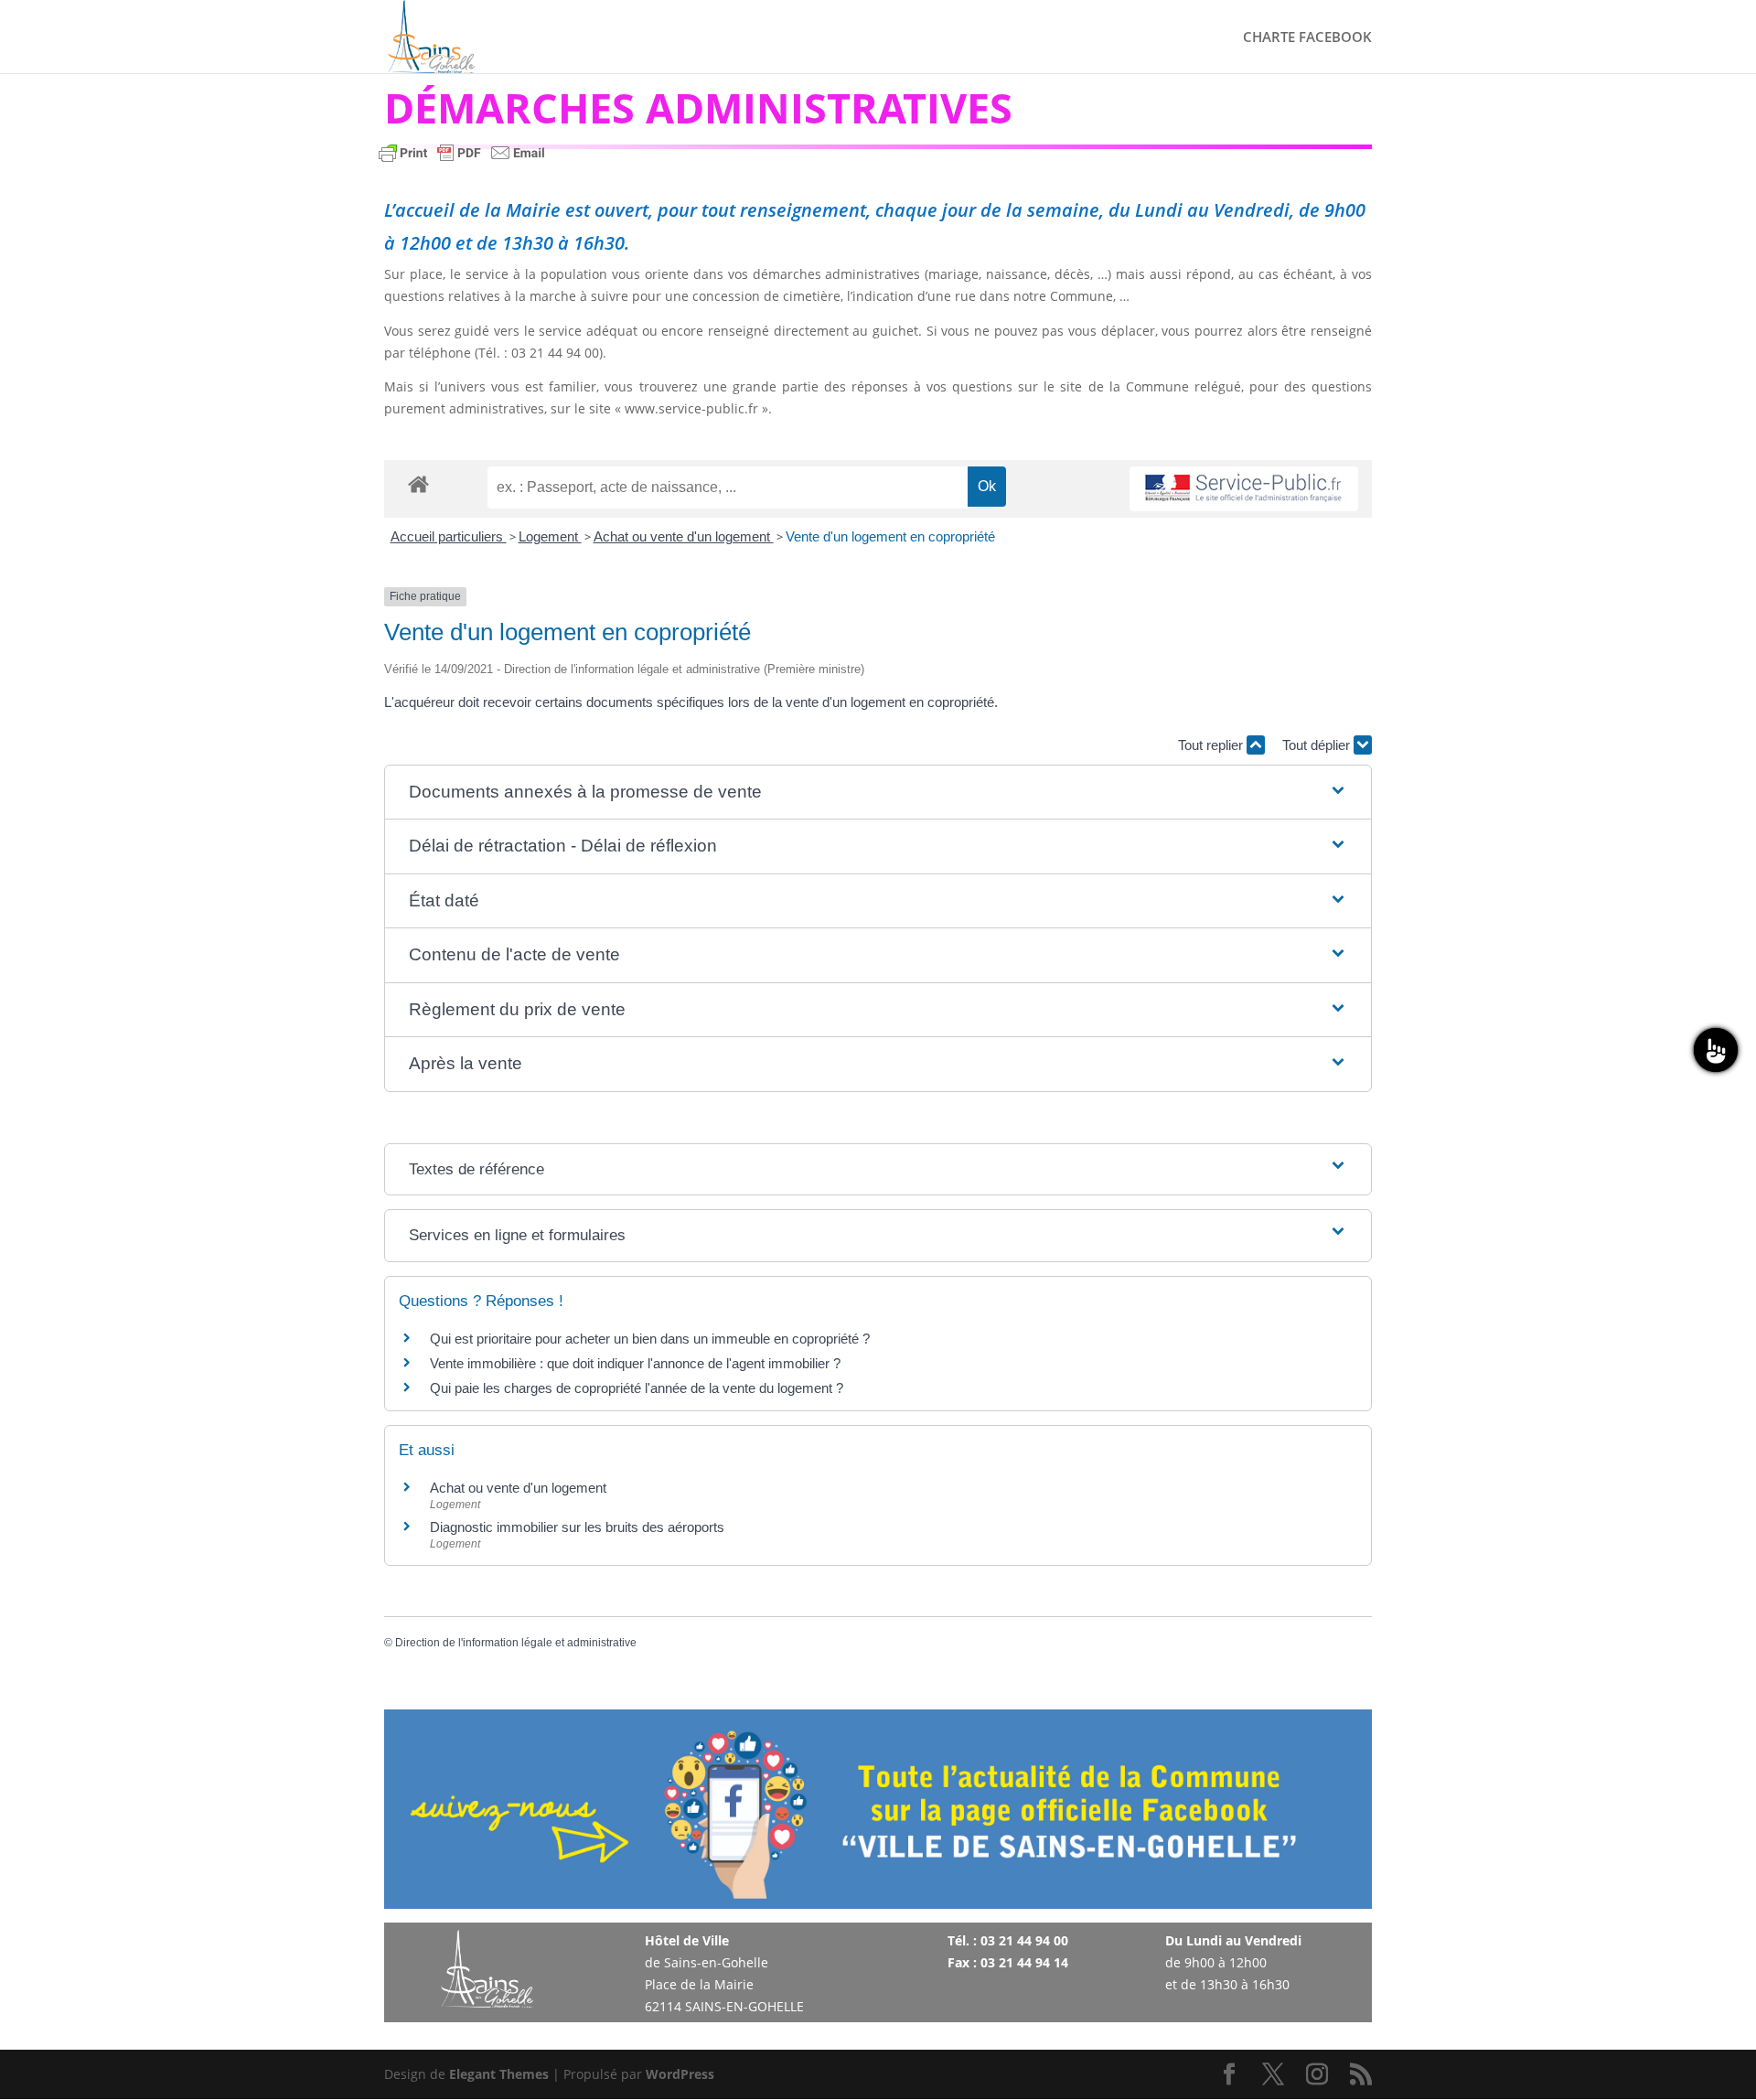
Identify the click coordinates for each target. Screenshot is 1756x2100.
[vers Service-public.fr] (1244, 489)
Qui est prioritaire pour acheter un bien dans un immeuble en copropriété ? (650, 1339)
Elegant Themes (499, 2074)
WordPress (680, 2074)
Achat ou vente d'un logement (684, 536)
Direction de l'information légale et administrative (516, 1643)
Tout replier (1212, 745)
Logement (550, 536)
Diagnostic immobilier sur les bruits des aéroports (577, 1527)
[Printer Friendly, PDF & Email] (462, 161)
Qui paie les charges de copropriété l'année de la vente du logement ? (637, 1388)
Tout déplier (1318, 745)
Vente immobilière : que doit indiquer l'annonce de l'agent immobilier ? (635, 1363)
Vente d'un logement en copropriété (890, 536)
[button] (878, 793)
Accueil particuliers (449, 536)
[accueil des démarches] (418, 483)
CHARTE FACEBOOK (1307, 38)
